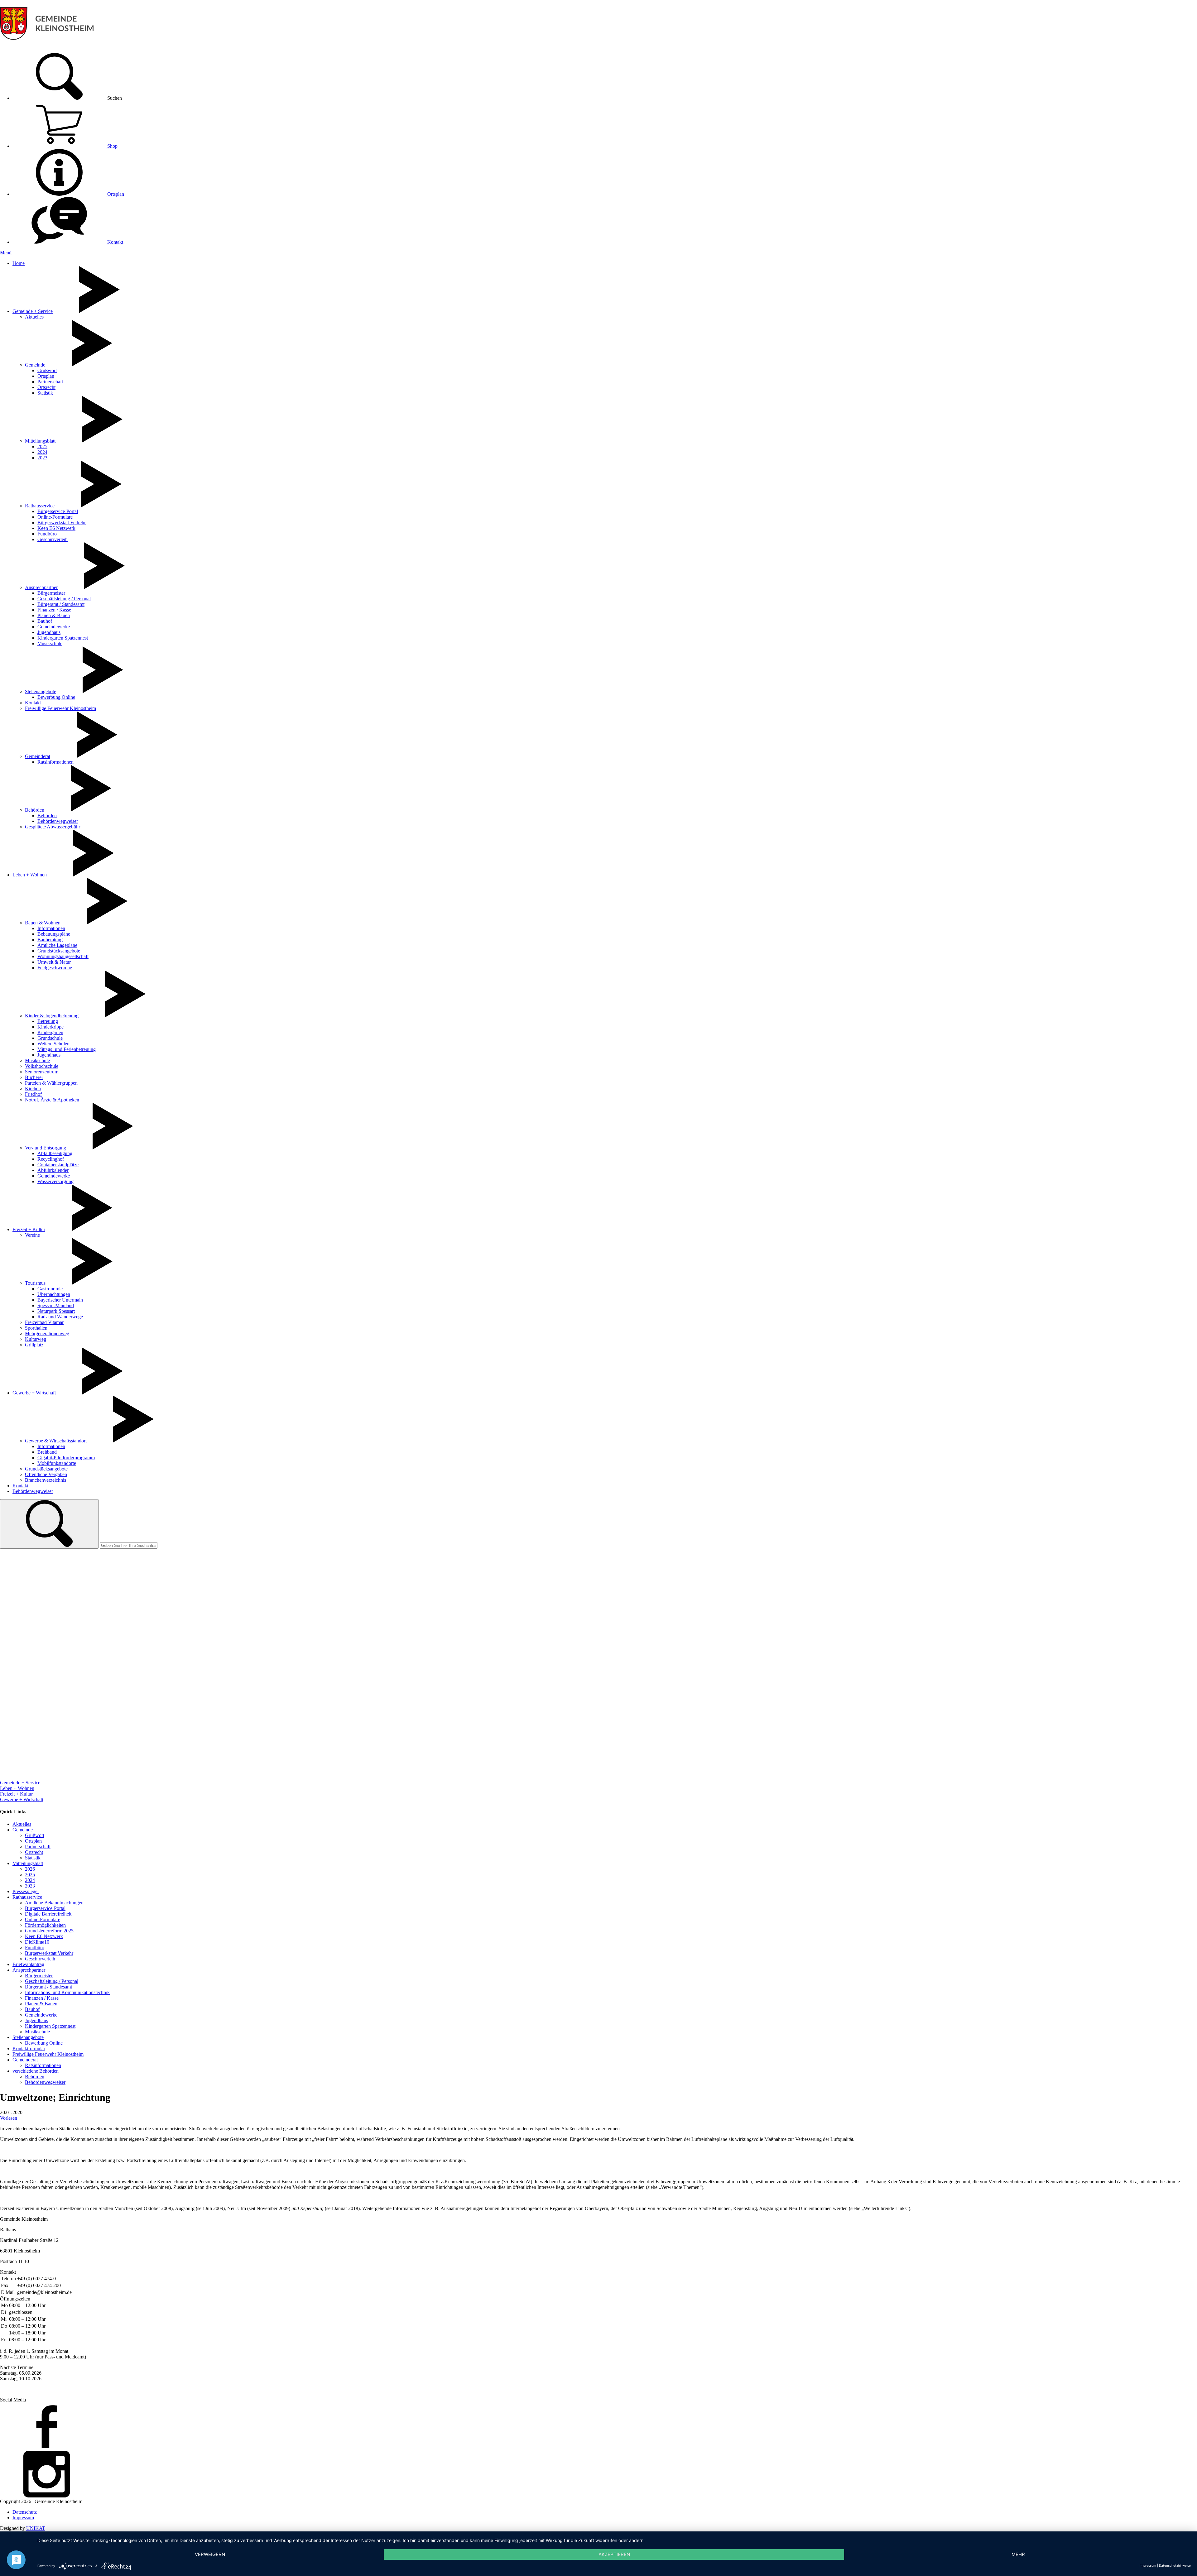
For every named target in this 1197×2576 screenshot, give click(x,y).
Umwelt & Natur (54, 962)
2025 (42, 446)
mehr (1018, 2554)
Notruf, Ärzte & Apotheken (52, 1100)
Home (19, 263)
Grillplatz (34, 1345)
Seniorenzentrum (42, 1072)
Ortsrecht (46, 387)
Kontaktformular (29, 2048)
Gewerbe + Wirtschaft (34, 1393)
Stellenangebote (41, 691)
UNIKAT (36, 2528)
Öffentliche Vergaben (46, 1474)
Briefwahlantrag (28, 1964)
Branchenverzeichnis (46, 1480)
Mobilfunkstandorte (57, 1463)
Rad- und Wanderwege (60, 1317)
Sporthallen (36, 1328)
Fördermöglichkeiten (45, 1925)
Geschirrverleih (53, 539)
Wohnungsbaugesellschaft (63, 956)
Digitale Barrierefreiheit (48, 1914)
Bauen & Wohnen (43, 923)
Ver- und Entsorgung (46, 1148)
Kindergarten (50, 1032)
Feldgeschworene (55, 968)
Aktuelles (34, 317)
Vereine (32, 1235)
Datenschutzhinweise (1175, 2565)
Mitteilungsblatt (40, 441)
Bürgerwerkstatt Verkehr (62, 523)
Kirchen (33, 1089)
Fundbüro (47, 534)
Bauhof (45, 621)
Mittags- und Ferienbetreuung (67, 1049)
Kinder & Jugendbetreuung (52, 1016)
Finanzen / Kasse (54, 610)
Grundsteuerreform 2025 (49, 1931)
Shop (112, 146)
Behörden (35, 810)
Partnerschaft (50, 382)
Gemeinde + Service (33, 311)
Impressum (23, 2518)
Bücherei (34, 1077)
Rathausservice (40, 506)
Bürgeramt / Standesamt (61, 604)
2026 (30, 1869)
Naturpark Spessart (56, 1311)
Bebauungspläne (54, 934)
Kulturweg (36, 1339)
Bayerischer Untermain (60, 1300)
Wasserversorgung (55, 1181)
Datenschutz (25, 2512)
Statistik (45, 393)
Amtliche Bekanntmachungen (54, 1903)
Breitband (47, 1452)
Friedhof (33, 1094)
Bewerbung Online (56, 697)
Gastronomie (50, 1289)
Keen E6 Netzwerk (56, 528)
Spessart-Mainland (56, 1305)
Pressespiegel (26, 1891)
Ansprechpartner (41, 587)
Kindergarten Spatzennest (63, 638)
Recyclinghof (51, 1159)
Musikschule (50, 643)
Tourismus (35, 1283)
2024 (42, 452)
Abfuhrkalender (53, 1170)
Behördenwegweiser (58, 821)
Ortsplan (115, 194)
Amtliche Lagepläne (57, 945)
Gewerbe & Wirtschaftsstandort (56, 1441)
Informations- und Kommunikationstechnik (67, 1992)
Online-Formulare (55, 517)
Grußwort (47, 370)
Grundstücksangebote (59, 951)
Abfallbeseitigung (55, 1153)
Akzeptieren (614, 2554)
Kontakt (115, 242)
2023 (42, 458)
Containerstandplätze (58, 1165)
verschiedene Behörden (36, 2071)
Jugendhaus (49, 632)
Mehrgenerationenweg (47, 1334)
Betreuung (48, 1021)
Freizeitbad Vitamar (44, 1322)
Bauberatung (50, 940)
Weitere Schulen (53, 1044)
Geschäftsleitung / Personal (64, 599)
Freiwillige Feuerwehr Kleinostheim (60, 708)
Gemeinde (35, 365)
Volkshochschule (42, 1066)
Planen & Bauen (54, 615)
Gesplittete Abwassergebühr (53, 827)
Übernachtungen (54, 1294)
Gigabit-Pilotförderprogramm (66, 1458)
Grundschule (50, 1038)
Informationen (51, 928)
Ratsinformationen (55, 762)
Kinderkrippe (50, 1027)
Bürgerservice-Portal (58, 511)
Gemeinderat (38, 756)
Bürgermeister (51, 593)
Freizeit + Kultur (29, 1229)
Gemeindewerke (54, 627)
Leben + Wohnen (30, 875)
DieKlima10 (37, 1942)
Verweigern (210, 2554)
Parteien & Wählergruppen (51, 1083)
